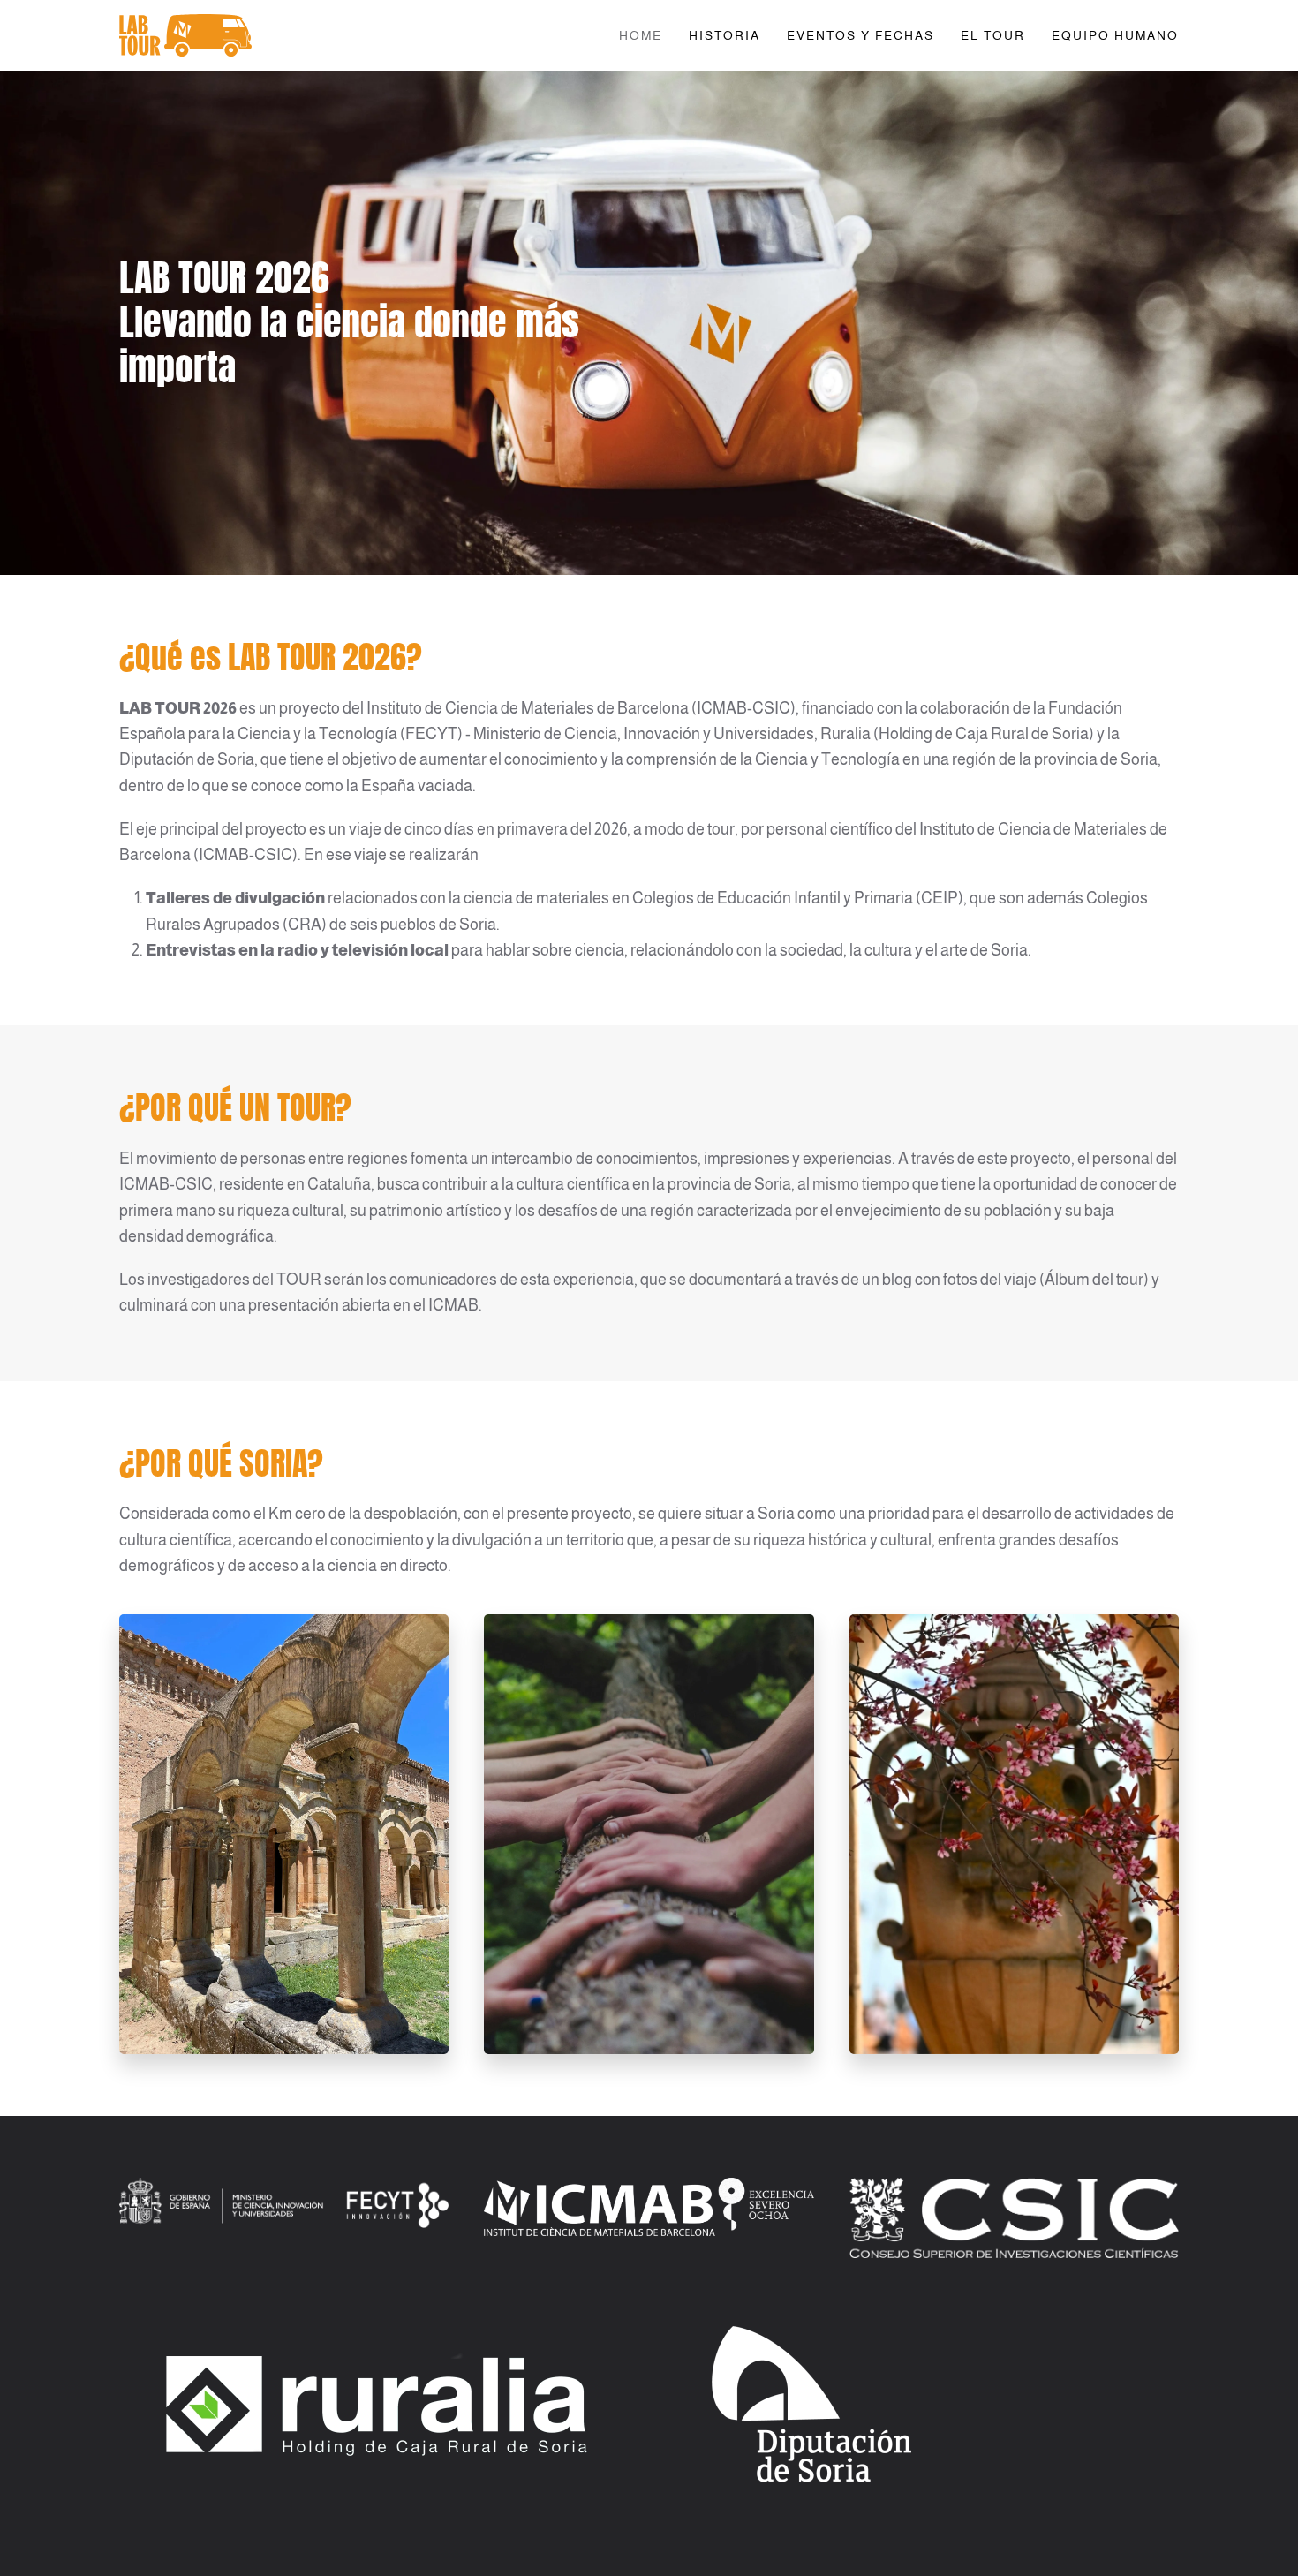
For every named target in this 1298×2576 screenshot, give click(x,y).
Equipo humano (1115, 35)
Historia (724, 35)
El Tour (993, 35)
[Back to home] (185, 35)
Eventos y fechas (860, 35)
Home (641, 35)
